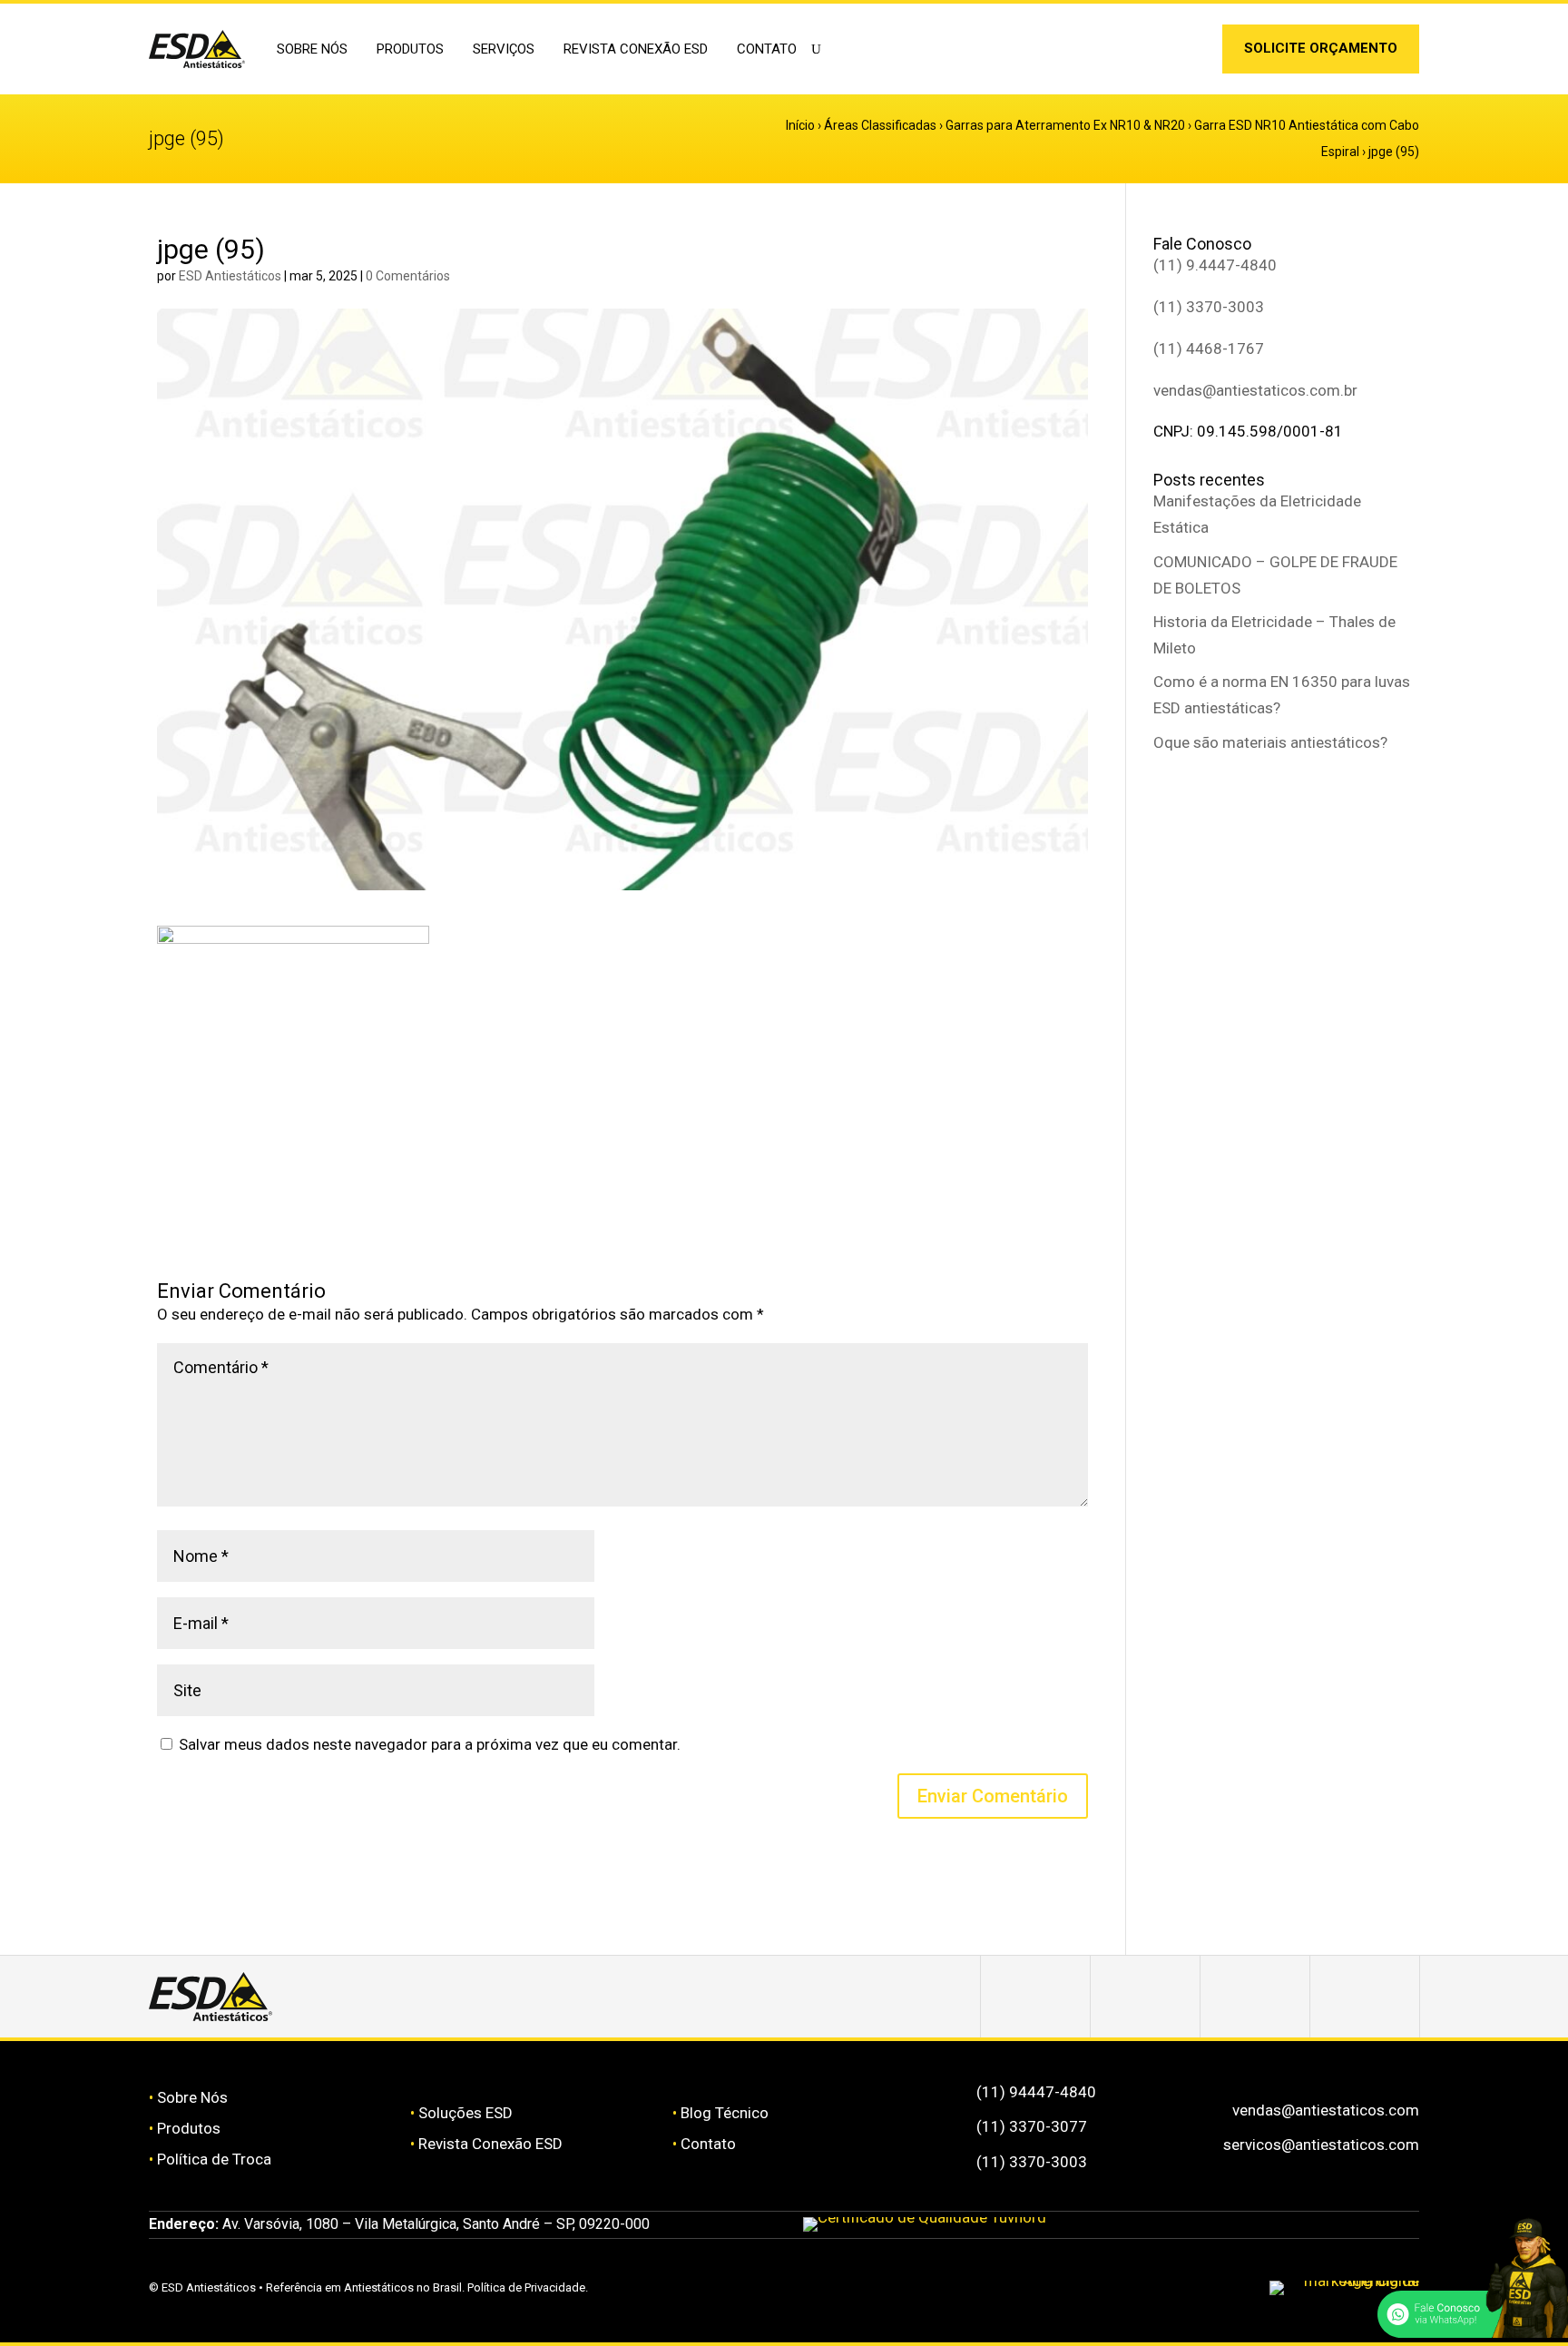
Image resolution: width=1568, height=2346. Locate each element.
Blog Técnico (725, 2113)
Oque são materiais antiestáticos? (1270, 742)
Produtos (189, 2128)
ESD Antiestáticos (230, 276)
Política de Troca (214, 2159)
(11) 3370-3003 (1209, 307)
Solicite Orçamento (1321, 48)
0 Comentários (408, 276)
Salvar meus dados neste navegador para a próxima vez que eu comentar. (430, 1744)
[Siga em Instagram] (1162, 53)
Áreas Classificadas (880, 125)
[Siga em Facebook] (1145, 1997)
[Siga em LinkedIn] (1191, 53)
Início (800, 125)
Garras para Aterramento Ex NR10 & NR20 (1065, 125)
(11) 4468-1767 (1209, 348)
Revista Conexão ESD (636, 49)
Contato (767, 49)
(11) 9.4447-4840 (1215, 265)
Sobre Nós (192, 2097)
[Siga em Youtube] (1365, 1997)
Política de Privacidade (526, 2287)
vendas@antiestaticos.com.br (1255, 390)
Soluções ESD (465, 2113)
